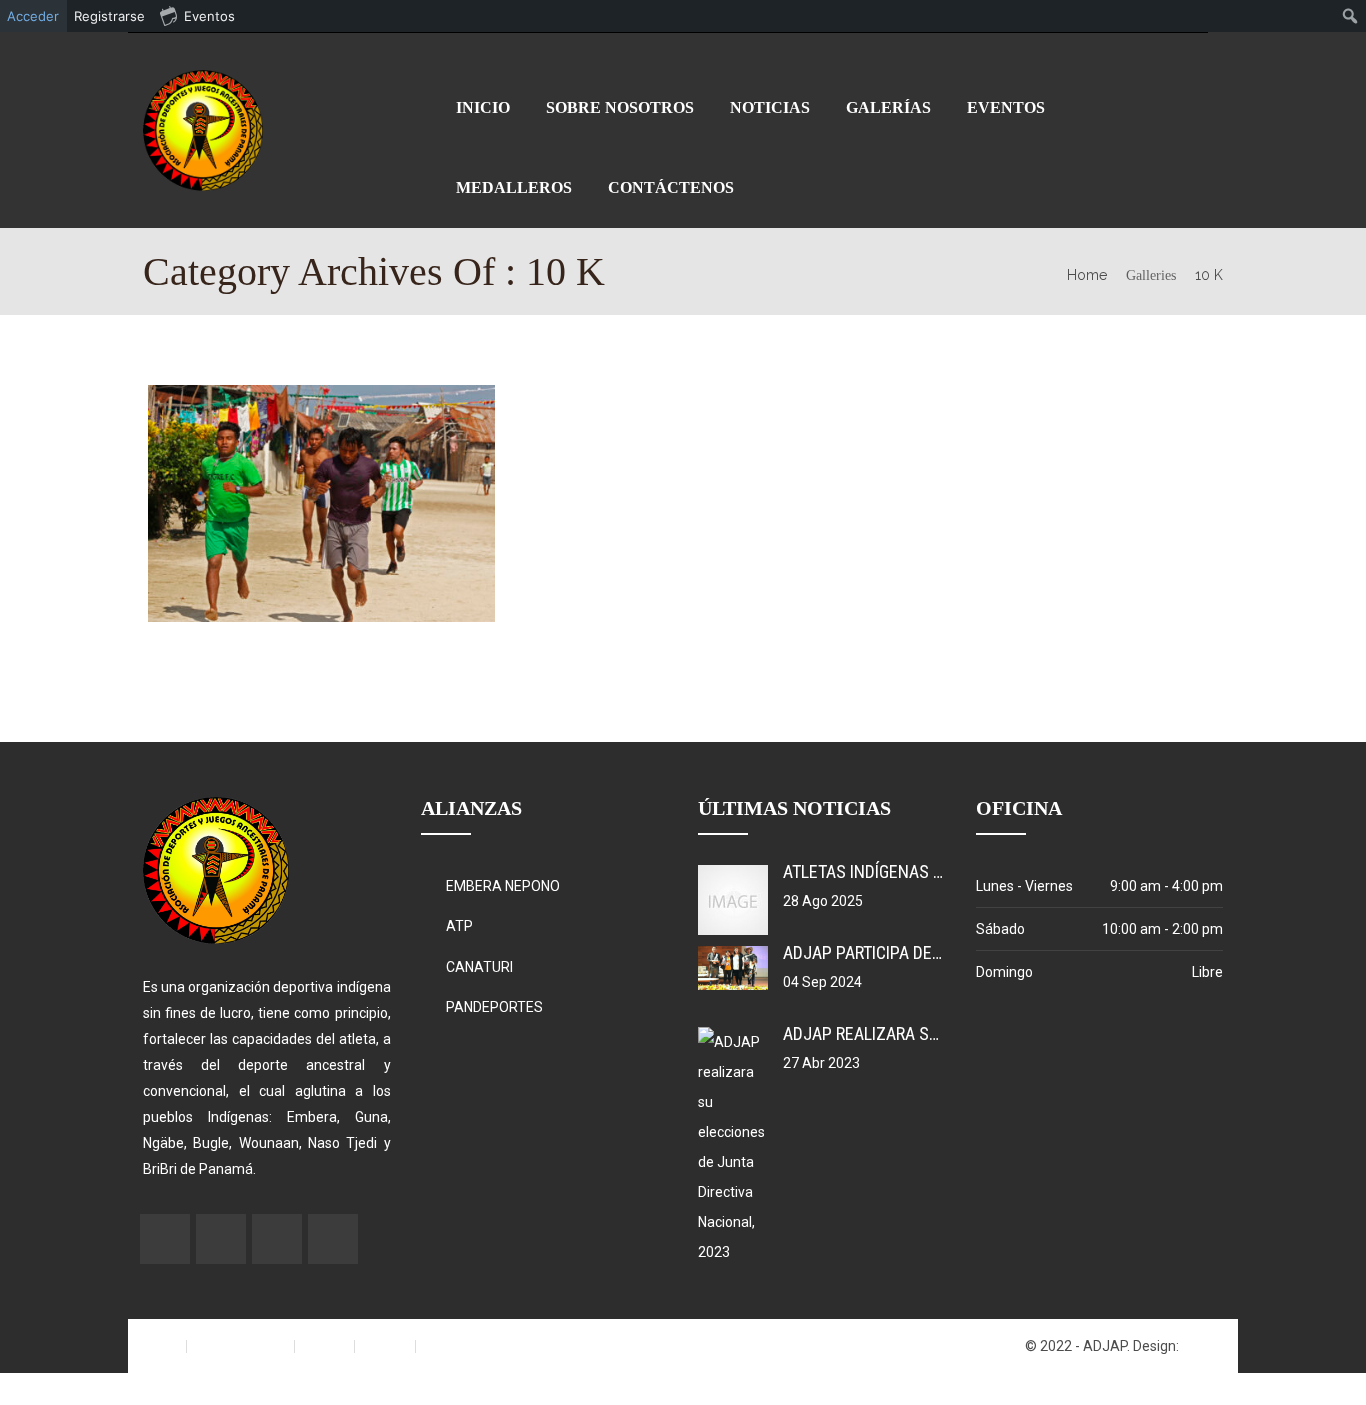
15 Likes (398, 505)
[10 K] (250, 503)
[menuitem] (1350, 16)
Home (1087, 275)
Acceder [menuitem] (33, 16)
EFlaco (1202, 1346)
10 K (1209, 275)
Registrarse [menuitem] (109, 16)
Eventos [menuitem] (209, 16)
